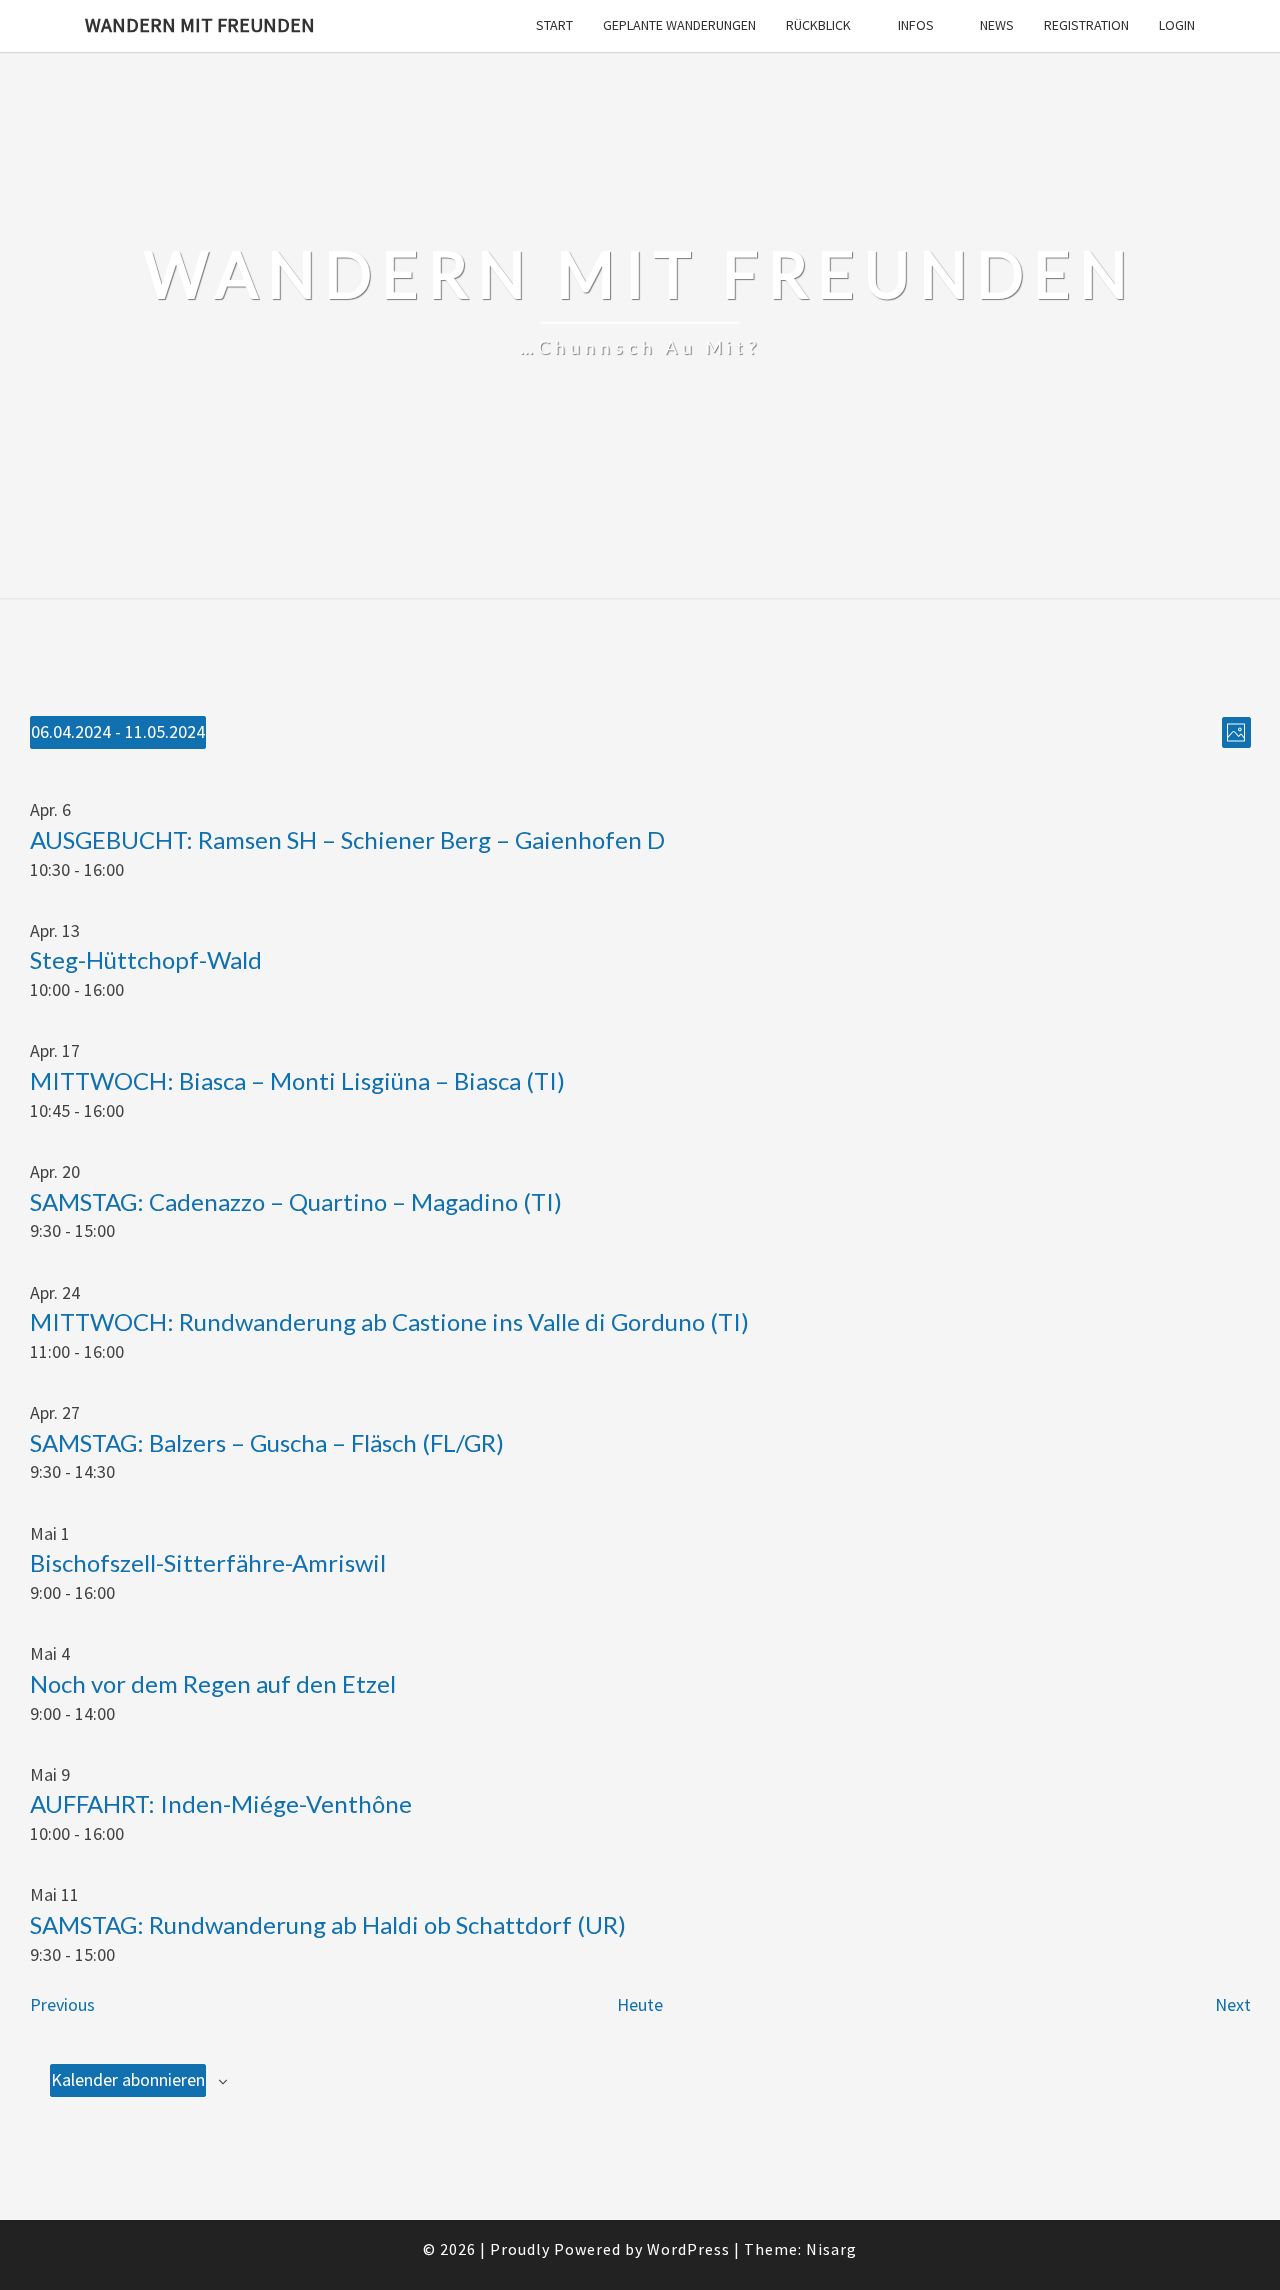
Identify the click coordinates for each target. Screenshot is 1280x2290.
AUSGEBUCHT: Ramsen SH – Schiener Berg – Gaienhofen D (347, 839)
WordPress (688, 2249)
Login (1177, 25)
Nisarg (831, 2249)
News (997, 25)
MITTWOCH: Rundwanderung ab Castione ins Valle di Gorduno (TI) (389, 1321)
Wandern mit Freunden (200, 24)
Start (554, 25)
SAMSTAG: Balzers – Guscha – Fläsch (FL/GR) (267, 1442)
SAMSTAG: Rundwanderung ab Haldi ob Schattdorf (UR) (328, 1924)
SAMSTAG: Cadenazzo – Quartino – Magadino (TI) (296, 1201)
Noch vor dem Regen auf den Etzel (213, 1683)
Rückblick (818, 25)
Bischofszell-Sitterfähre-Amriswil (208, 1562)
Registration (1086, 25)
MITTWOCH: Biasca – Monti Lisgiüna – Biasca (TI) (297, 1080)
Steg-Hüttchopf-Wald (146, 959)
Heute (640, 2004)
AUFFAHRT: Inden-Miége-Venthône (221, 1803)
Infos (916, 25)
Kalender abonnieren (128, 2079)
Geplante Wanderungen (679, 25)
